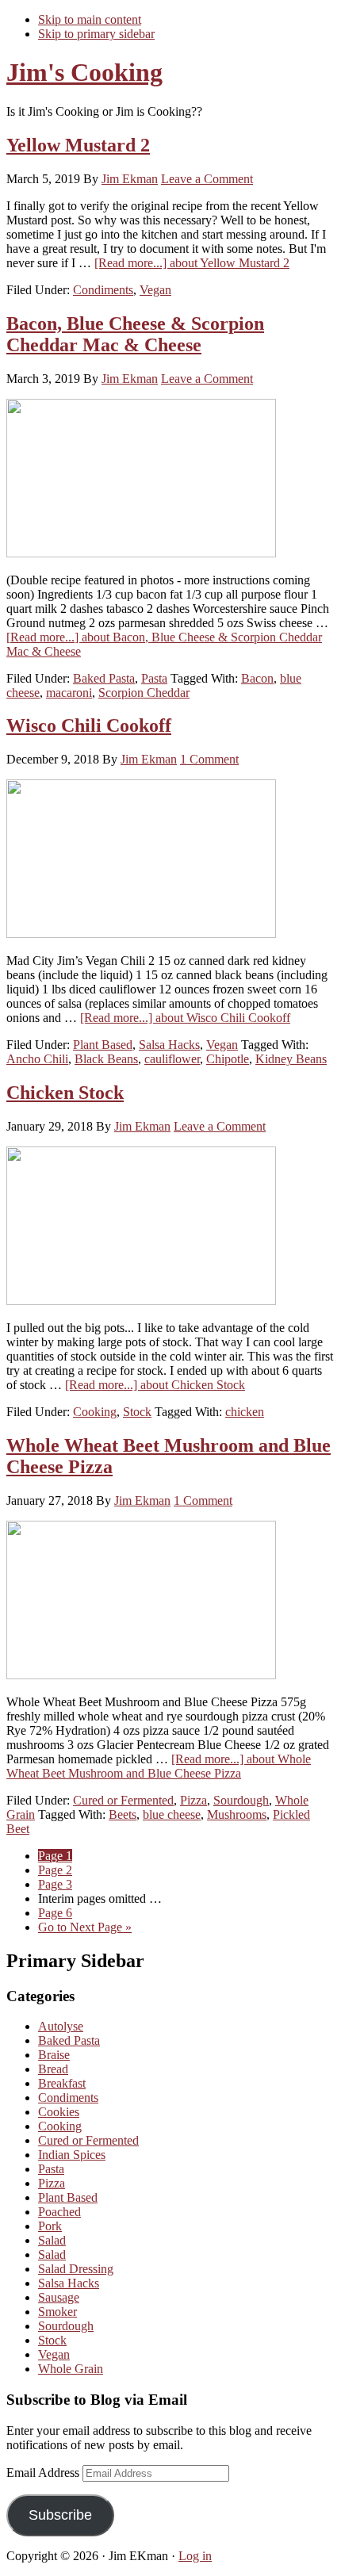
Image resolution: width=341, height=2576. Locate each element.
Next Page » (85, 1927)
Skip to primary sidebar (96, 34)
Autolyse (61, 2026)
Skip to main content (90, 19)
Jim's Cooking (84, 72)
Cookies (59, 2112)
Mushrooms (237, 1814)
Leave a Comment (207, 179)
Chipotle (228, 1059)
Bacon (257, 678)
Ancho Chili (37, 1059)
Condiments (103, 290)
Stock (137, 1412)
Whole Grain (71, 2369)
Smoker (57, 2312)
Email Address (44, 2473)
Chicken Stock (65, 1093)
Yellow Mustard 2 (78, 145)
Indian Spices (72, 2155)
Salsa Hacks (169, 1045)
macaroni (69, 693)
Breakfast (62, 2083)
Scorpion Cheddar (144, 693)
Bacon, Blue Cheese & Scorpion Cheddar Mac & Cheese (135, 334)
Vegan (155, 290)
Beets (123, 1814)
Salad (52, 2240)
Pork (50, 2226)
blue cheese (172, 1814)
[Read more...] (192, 263)
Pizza (193, 1800)
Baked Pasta (104, 678)
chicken (245, 1412)
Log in (195, 2556)
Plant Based (103, 1045)
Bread (53, 2069)
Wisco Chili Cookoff (89, 725)
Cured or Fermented (123, 1800)
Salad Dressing (76, 2269)
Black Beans (106, 1059)
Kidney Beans (291, 1059)
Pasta (154, 678)
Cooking (95, 1412)
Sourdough (241, 1800)
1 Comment (209, 759)
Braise (54, 2055)
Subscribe (60, 2515)
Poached (59, 2212)
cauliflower (172, 1059)
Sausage (59, 2297)
